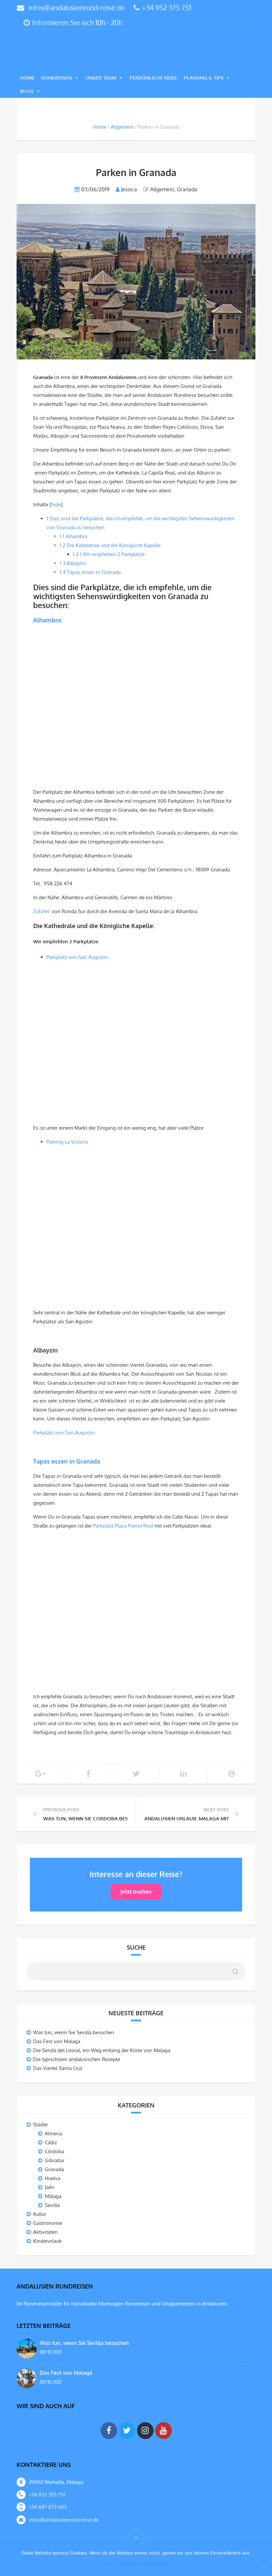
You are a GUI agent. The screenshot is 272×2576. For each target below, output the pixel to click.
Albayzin (73, 564)
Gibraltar (55, 2161)
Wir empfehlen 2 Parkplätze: (109, 555)
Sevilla (52, 2206)
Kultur (40, 2215)
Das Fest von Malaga (57, 2042)
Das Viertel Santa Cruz (58, 2069)
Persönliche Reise (153, 78)
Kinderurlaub (47, 2242)
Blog (27, 92)
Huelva (53, 2179)
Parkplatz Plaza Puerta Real (123, 1526)
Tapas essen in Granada (90, 573)
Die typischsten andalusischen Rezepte (77, 2060)
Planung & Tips (204, 78)
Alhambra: (74, 537)
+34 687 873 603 (48, 2508)
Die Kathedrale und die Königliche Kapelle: (111, 546)
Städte (40, 2125)
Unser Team (101, 78)
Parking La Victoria (67, 1142)
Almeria (53, 2134)
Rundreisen (57, 78)
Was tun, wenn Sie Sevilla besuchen (74, 2033)
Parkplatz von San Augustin (78, 958)
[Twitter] (127, 2431)
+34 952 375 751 (167, 7)
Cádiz (51, 2143)
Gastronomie (48, 2224)
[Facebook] (109, 2431)
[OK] (264, 2561)
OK (106, 2564)
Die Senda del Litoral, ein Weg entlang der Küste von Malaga (102, 2051)
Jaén (50, 2188)
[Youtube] (164, 2431)
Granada (187, 190)
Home (27, 78)
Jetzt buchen (136, 1892)
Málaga (53, 2197)
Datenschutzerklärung (145, 2564)
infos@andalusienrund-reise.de (76, 7)
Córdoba (54, 2152)
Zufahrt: (42, 912)
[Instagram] (145, 2431)
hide (56, 505)
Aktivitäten (45, 2233)
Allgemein (122, 127)
